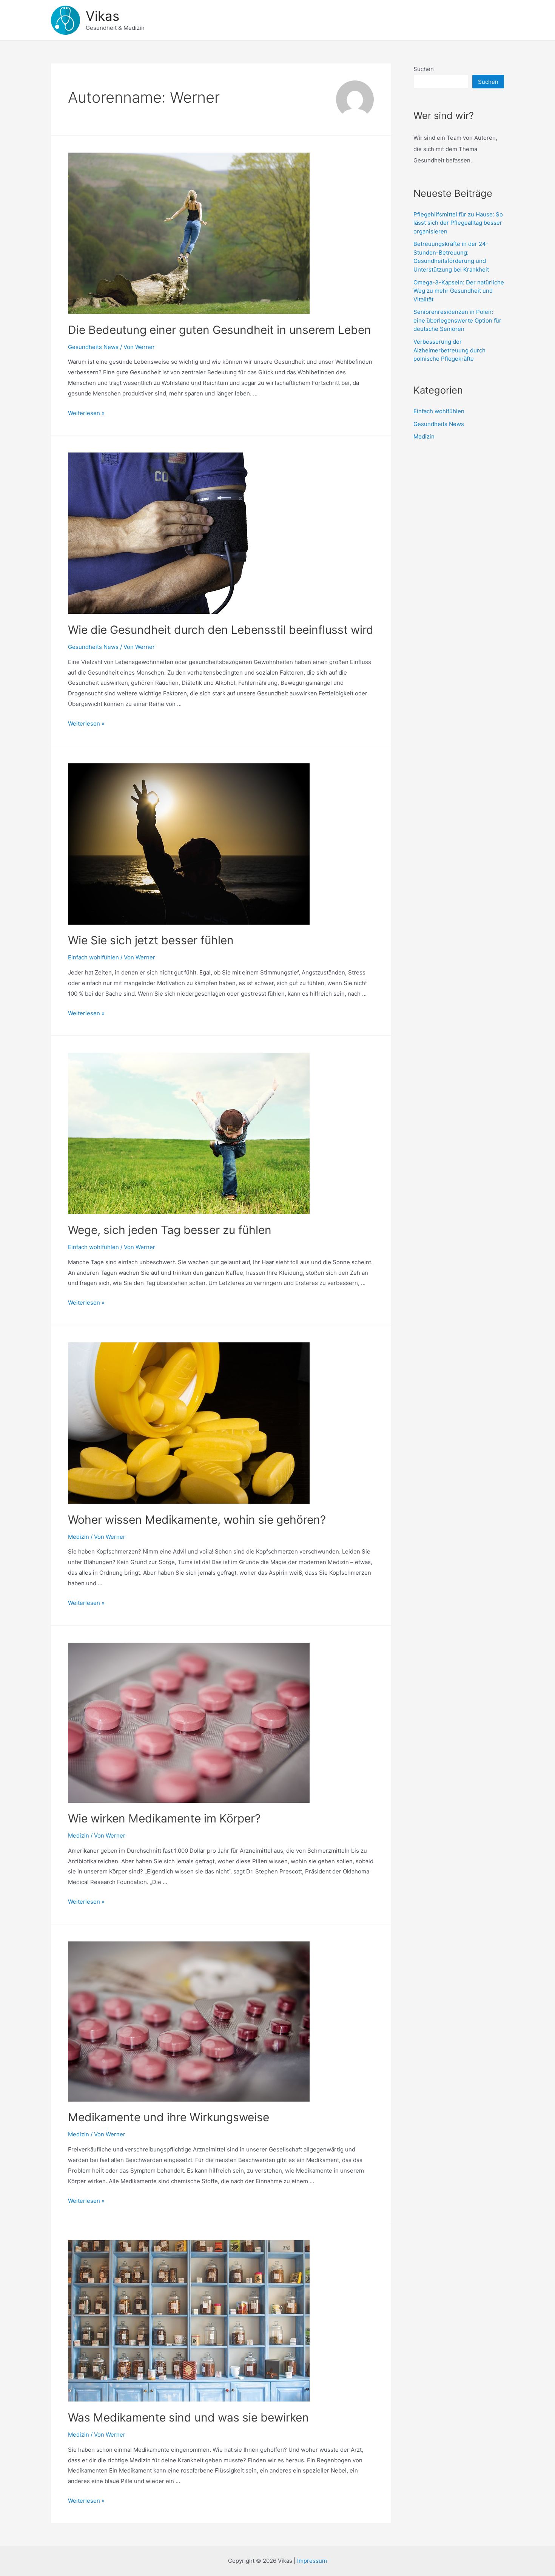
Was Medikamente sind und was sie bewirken (188, 2417)
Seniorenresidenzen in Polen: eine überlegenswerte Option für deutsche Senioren (457, 320)
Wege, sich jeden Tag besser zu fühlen (170, 1230)
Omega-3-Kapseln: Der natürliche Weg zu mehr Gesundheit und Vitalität (459, 291)
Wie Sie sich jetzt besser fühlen (151, 940)
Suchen (424, 69)
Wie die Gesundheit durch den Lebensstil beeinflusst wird (221, 630)
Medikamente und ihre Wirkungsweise (169, 2117)
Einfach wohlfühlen (93, 957)
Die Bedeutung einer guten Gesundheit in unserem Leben (220, 330)
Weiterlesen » (86, 413)
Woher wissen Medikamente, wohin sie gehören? (197, 1520)
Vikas (103, 16)
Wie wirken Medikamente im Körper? (164, 1818)
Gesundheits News (93, 347)
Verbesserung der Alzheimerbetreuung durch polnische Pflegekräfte (449, 350)
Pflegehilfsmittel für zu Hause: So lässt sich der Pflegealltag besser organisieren (458, 223)
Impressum (312, 2561)
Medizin (79, 1537)
